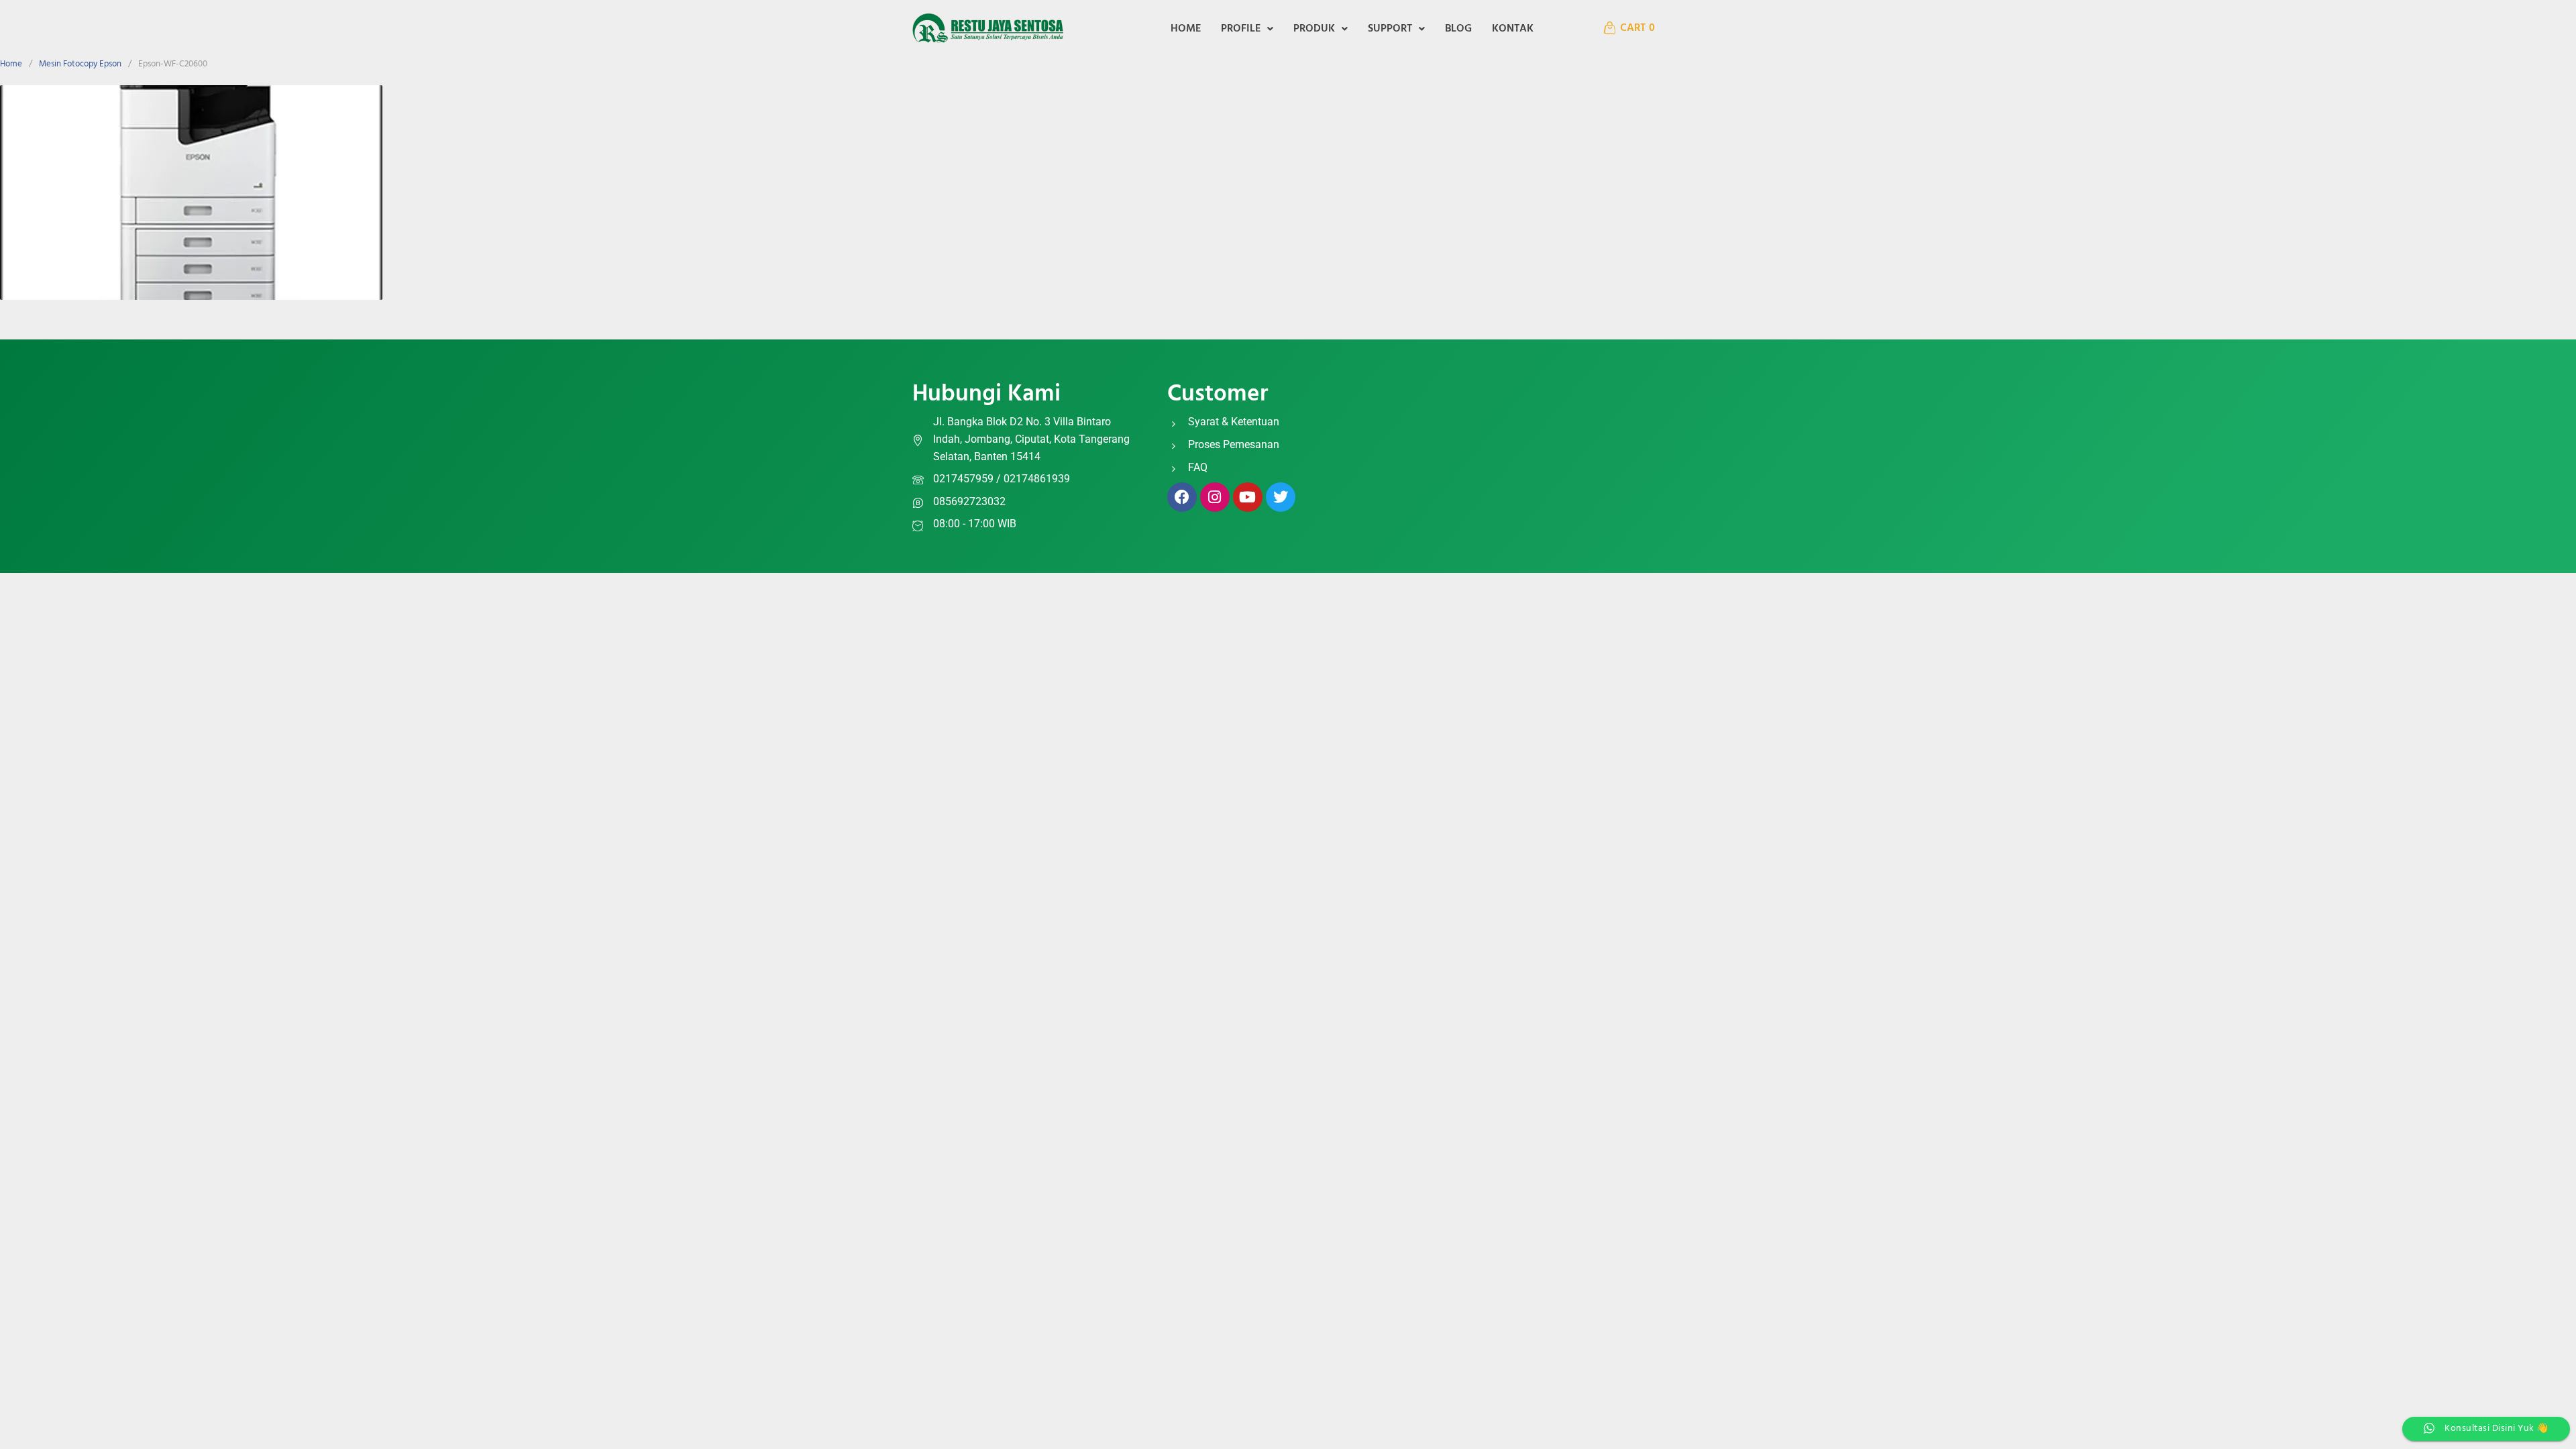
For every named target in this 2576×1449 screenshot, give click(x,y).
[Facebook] (1182, 497)
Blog (1458, 29)
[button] (1247, 29)
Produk (1314, 29)
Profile (1241, 29)
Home (1186, 29)
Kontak (1513, 29)
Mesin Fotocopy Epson (80, 64)
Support (1390, 29)
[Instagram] (1215, 497)
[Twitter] (1281, 497)
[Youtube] (1248, 497)
